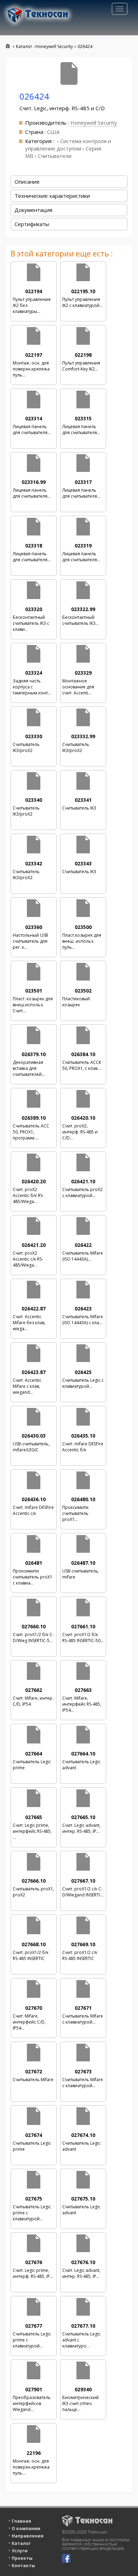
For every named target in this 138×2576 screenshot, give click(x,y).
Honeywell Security (94, 123)
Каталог (21, 2543)
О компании (26, 2528)
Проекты (22, 2558)
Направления (28, 2536)
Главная (21, 2521)
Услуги (20, 2551)
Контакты (23, 2566)
